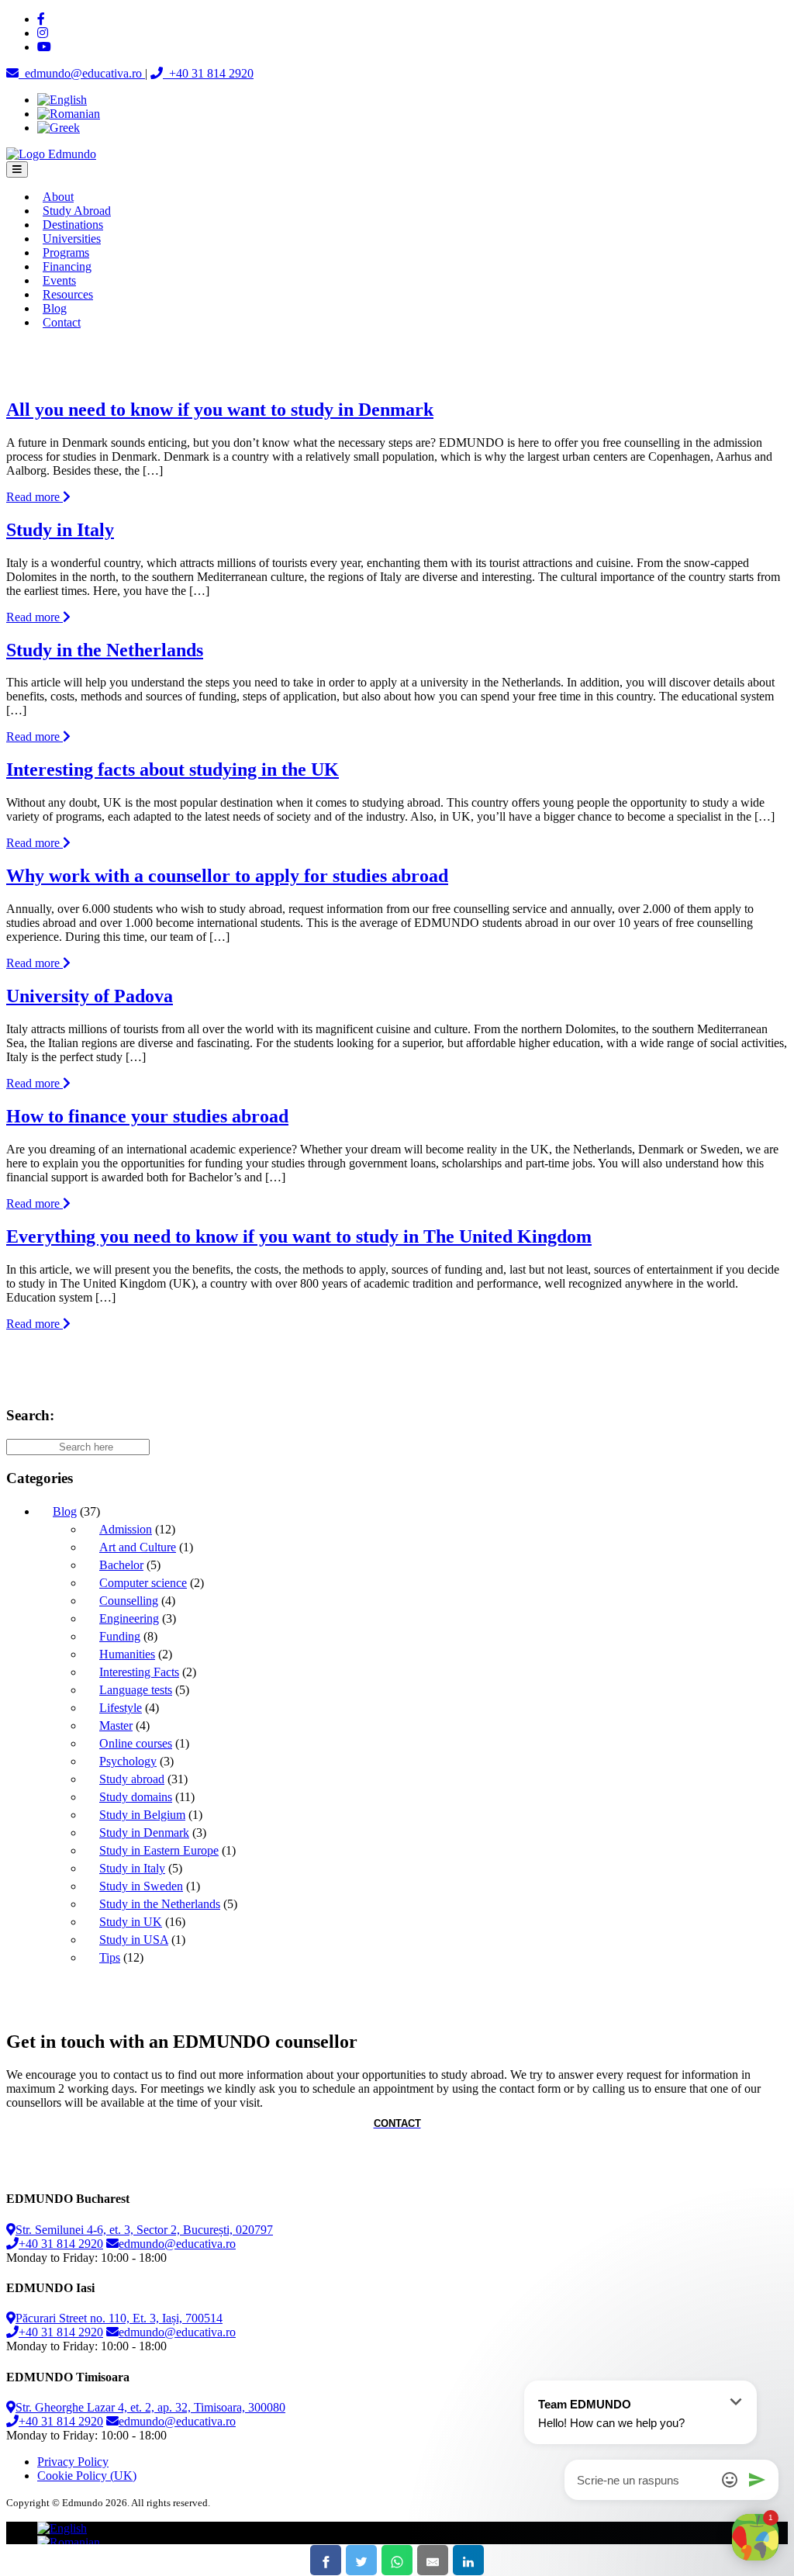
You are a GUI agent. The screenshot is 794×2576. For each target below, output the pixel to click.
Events (59, 280)
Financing (67, 266)
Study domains (136, 1797)
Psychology (128, 1761)
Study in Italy (60, 530)
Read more (35, 497)
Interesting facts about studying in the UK (173, 769)
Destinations (73, 225)
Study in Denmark (144, 1833)
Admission (126, 1529)
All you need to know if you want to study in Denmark (220, 410)
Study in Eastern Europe (159, 1850)
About (58, 197)
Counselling (129, 1601)
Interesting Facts (139, 1672)
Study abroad (132, 1779)
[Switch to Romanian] (69, 114)
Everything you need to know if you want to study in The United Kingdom (299, 1236)
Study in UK (131, 1922)
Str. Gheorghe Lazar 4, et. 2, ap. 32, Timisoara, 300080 (150, 2407)
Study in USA (134, 1940)
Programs (66, 252)
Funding (120, 1636)
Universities (72, 239)
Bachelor (121, 1565)
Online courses (136, 1743)
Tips (110, 1957)
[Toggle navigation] (17, 169)
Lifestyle (121, 1708)
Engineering (129, 1618)
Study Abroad (77, 211)
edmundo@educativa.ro (177, 2244)
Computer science (143, 1583)
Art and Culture (138, 1547)
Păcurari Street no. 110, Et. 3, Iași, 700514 (119, 2318)
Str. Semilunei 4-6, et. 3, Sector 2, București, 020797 (144, 2230)
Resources (68, 294)
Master (116, 1725)
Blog (55, 308)
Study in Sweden (141, 1886)
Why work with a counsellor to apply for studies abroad (227, 876)
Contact (62, 322)
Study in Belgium (142, 1815)
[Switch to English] (62, 100)
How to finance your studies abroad (147, 1116)
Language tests (136, 1690)
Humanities (127, 1654)
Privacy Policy (73, 2462)
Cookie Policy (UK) (87, 2476)
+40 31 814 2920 (61, 2244)
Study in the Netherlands (105, 650)
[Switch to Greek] (59, 128)
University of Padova (90, 996)
